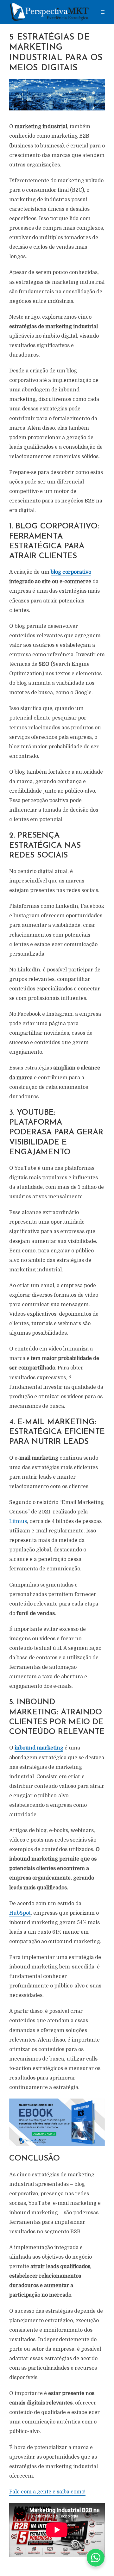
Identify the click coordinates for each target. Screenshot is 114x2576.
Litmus (18, 1521)
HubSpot (20, 1913)
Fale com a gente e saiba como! (47, 2492)
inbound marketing (39, 1748)
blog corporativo (71, 572)
